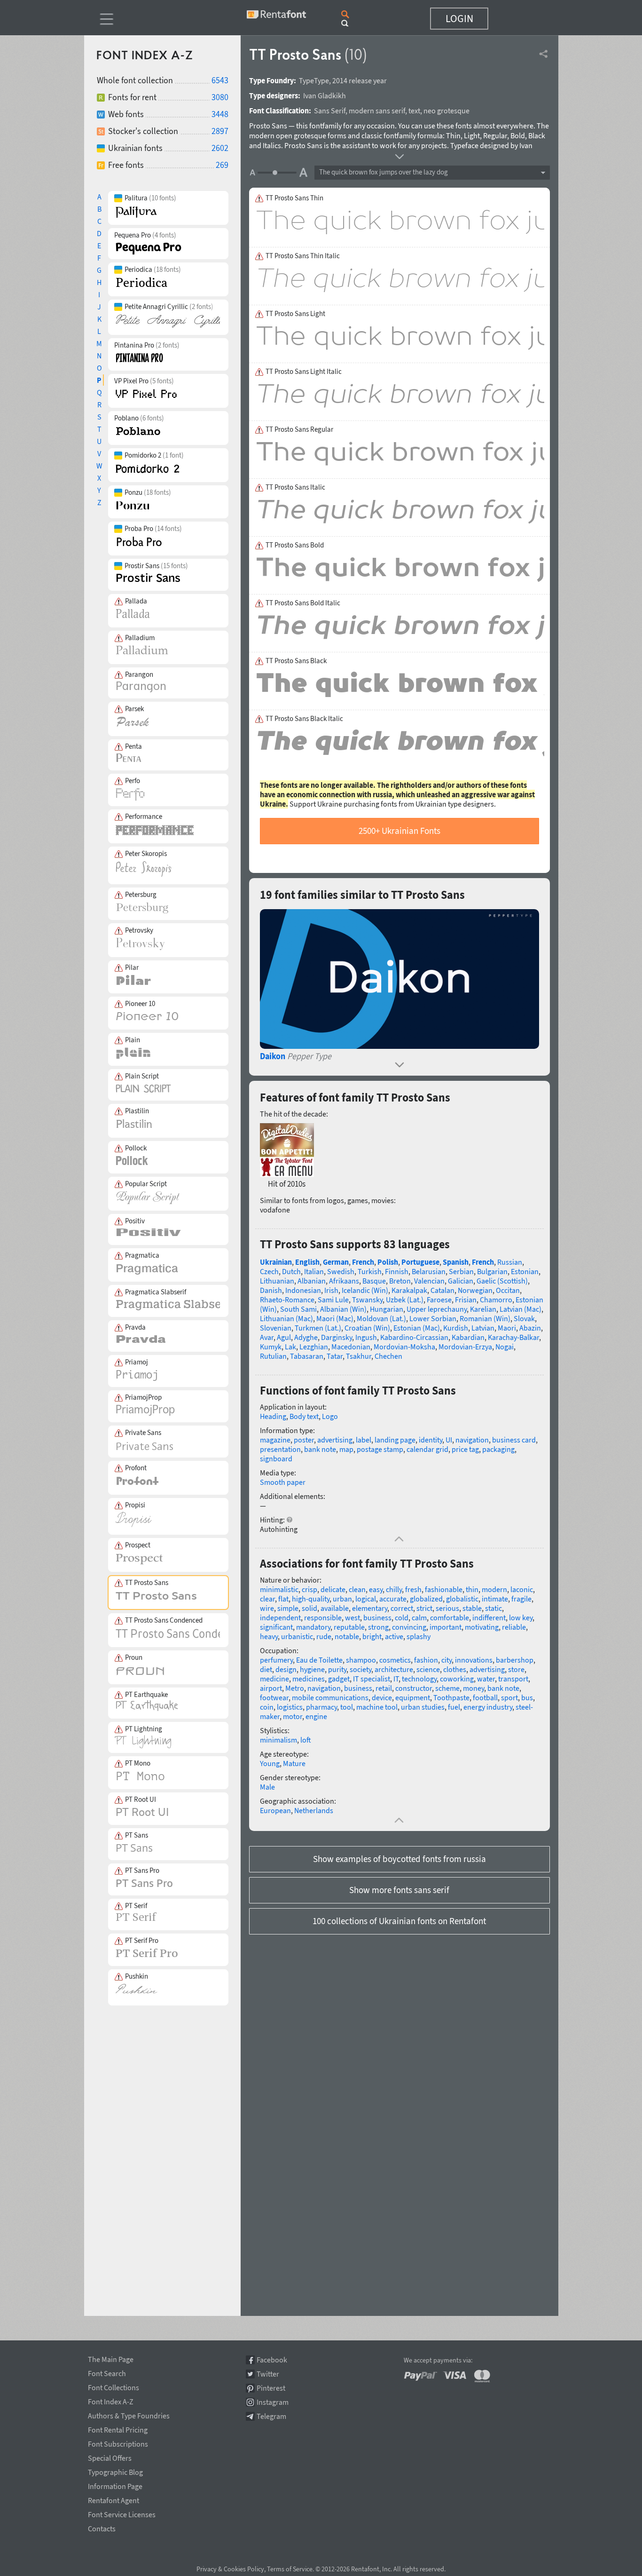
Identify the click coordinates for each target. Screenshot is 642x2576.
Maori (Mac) (335, 1318)
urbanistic (297, 1636)
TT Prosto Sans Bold (295, 545)
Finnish (397, 1271)
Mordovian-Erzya (465, 1347)
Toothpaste (451, 1697)
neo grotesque (446, 111)
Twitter (268, 2374)
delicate (333, 1589)
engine (316, 1716)
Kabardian (468, 1337)
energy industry (488, 1707)
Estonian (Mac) (417, 1328)
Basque (374, 1281)
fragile (521, 1599)
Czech (269, 1271)
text (414, 111)
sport (509, 1697)
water (486, 1679)
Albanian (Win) (343, 1309)
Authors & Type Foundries (129, 2414)
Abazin (530, 1328)
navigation (472, 1440)
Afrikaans (344, 1281)
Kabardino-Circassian (414, 1337)
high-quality (311, 1599)
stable (472, 1608)
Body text (304, 1416)
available (335, 1608)
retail (384, 1688)
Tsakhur (359, 1356)
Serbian (461, 1271)
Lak (290, 1347)
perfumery (276, 1660)
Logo (330, 1416)
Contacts (102, 2527)
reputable (349, 1627)
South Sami (298, 1309)
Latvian (483, 1328)
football (485, 1697)
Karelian (483, 1309)
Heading (273, 1416)
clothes (455, 1669)
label (364, 1440)
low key (521, 1617)
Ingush (366, 1337)
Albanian (312, 1281)
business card (514, 1440)
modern (494, 1589)
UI (449, 1440)
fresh (413, 1589)
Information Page (115, 2485)
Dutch (291, 1271)
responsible (323, 1617)
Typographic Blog (115, 2471)
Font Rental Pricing (118, 2428)
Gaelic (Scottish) (502, 1281)
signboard (276, 1458)
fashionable (444, 1589)
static (493, 1608)
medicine (274, 1679)
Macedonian (351, 1347)
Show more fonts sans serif (399, 1890)
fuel (454, 1707)
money (474, 1688)
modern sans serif (377, 111)
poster (304, 1440)
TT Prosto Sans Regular (299, 429)
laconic (522, 1589)
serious (447, 1608)
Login (459, 18)
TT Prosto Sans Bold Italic (303, 603)
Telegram (271, 2416)
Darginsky (337, 1337)
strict (424, 1608)
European (275, 1810)
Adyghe (306, 1337)
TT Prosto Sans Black (296, 661)
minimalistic (279, 1589)
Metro (295, 1688)
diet (266, 1669)
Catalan (442, 1290)
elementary (370, 1608)
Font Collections (114, 2386)
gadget (339, 1679)
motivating (482, 1627)
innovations (474, 1660)
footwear (274, 1697)
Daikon (273, 1056)
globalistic (462, 1599)
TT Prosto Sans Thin (294, 198)
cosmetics (395, 1660)
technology (419, 1679)
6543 (220, 80)
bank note (320, 1449)
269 (222, 165)
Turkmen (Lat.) (318, 1328)
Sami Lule (333, 1300)
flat (283, 1599)
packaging (498, 1449)
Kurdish (456, 1328)
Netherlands (314, 1810)
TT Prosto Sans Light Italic (304, 372)
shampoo (361, 1660)
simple (288, 1608)
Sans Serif (330, 111)
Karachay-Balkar (513, 1337)
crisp (309, 1589)
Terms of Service (290, 2569)
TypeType (314, 80)
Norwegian (475, 1290)
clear (267, 1599)
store (516, 1669)
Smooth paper (283, 1482)
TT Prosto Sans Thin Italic (303, 256)
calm (419, 1617)
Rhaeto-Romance (287, 1300)
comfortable (450, 1617)
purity (337, 1669)
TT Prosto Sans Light (295, 314)
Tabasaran (307, 1356)
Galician (461, 1281)
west (352, 1617)
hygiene (312, 1669)
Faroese (439, 1300)
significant (276, 1627)
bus (527, 1697)
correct (402, 1608)
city (446, 1660)
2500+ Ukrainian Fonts (399, 831)
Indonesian (303, 1290)
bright (372, 1636)
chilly (394, 1589)
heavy (269, 1636)
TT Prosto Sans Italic (295, 487)
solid (309, 1608)
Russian (510, 1262)
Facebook (272, 2360)
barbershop (515, 1660)
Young (270, 1763)
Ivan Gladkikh (325, 95)
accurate (393, 1599)
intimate (495, 1599)
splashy (419, 1636)
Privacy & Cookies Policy (230, 2569)
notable (347, 1636)
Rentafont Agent (114, 2499)
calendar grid (427, 1449)
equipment (413, 1697)
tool (347, 1707)
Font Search (107, 2372)
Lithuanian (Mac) (286, 1318)
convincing (409, 1627)
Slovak (524, 1318)
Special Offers (110, 2457)
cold (402, 1617)
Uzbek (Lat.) (405, 1300)
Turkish (370, 1271)
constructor (414, 1688)
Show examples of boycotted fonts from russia (399, 1859)
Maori (507, 1328)
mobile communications (330, 1697)
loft (306, 1740)
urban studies (423, 1707)
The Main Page (111, 2358)
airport (271, 1688)
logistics (290, 1707)
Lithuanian (277, 1281)
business (377, 1617)
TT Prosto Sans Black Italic (304, 719)
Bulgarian (492, 1271)
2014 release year (360, 80)
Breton (400, 1281)
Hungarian (387, 1309)
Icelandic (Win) (365, 1290)
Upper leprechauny (437, 1309)
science (428, 1669)
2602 (220, 148)
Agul (284, 1337)
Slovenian (276, 1328)
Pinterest (271, 2388)
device (382, 1697)
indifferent (489, 1617)
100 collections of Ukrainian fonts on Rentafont (399, 1921)
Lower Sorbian (433, 1318)
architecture (394, 1669)
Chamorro (496, 1300)
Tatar (335, 1356)
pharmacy (321, 1707)
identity (431, 1440)
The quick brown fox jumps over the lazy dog (384, 172)
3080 (220, 97)
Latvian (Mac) (521, 1309)
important (446, 1627)
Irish (331, 1290)
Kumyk (271, 1347)
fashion (426, 1660)
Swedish (341, 1271)
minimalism (278, 1740)
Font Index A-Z (111, 2400)
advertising (335, 1440)
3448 (220, 114)
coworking (457, 1679)
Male (267, 1787)
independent (280, 1617)
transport (513, 1679)
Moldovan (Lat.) (381, 1318)
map (346, 1449)
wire (267, 1608)
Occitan (508, 1290)
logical (366, 1599)
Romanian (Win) (485, 1318)
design (286, 1669)
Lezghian (314, 1347)
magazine (275, 1440)
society (360, 1669)
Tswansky (367, 1300)
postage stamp (380, 1449)
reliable (514, 1627)
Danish (271, 1290)
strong (378, 1627)
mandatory (313, 1627)
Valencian (429, 1281)
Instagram (273, 2402)
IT (396, 1679)
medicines (309, 1679)
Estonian (525, 1271)
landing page (395, 1440)
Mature (294, 1763)
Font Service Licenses (122, 2513)
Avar (267, 1337)
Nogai (505, 1347)
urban (342, 1599)
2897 (220, 131)
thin (472, 1589)
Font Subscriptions (118, 2442)
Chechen (388, 1356)
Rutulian (273, 1356)
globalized (426, 1599)
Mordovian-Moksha (404, 1347)
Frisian (466, 1300)
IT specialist (372, 1679)
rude (324, 1636)
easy (376, 1589)
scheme (447, 1688)
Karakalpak (409, 1290)
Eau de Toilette (319, 1660)
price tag (465, 1449)
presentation (280, 1449)
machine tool (377, 1707)
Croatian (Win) (367, 1328)
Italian (314, 1271)
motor (293, 1716)
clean (357, 1589)
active (394, 1636)
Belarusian (429, 1271)
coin (267, 1707)
